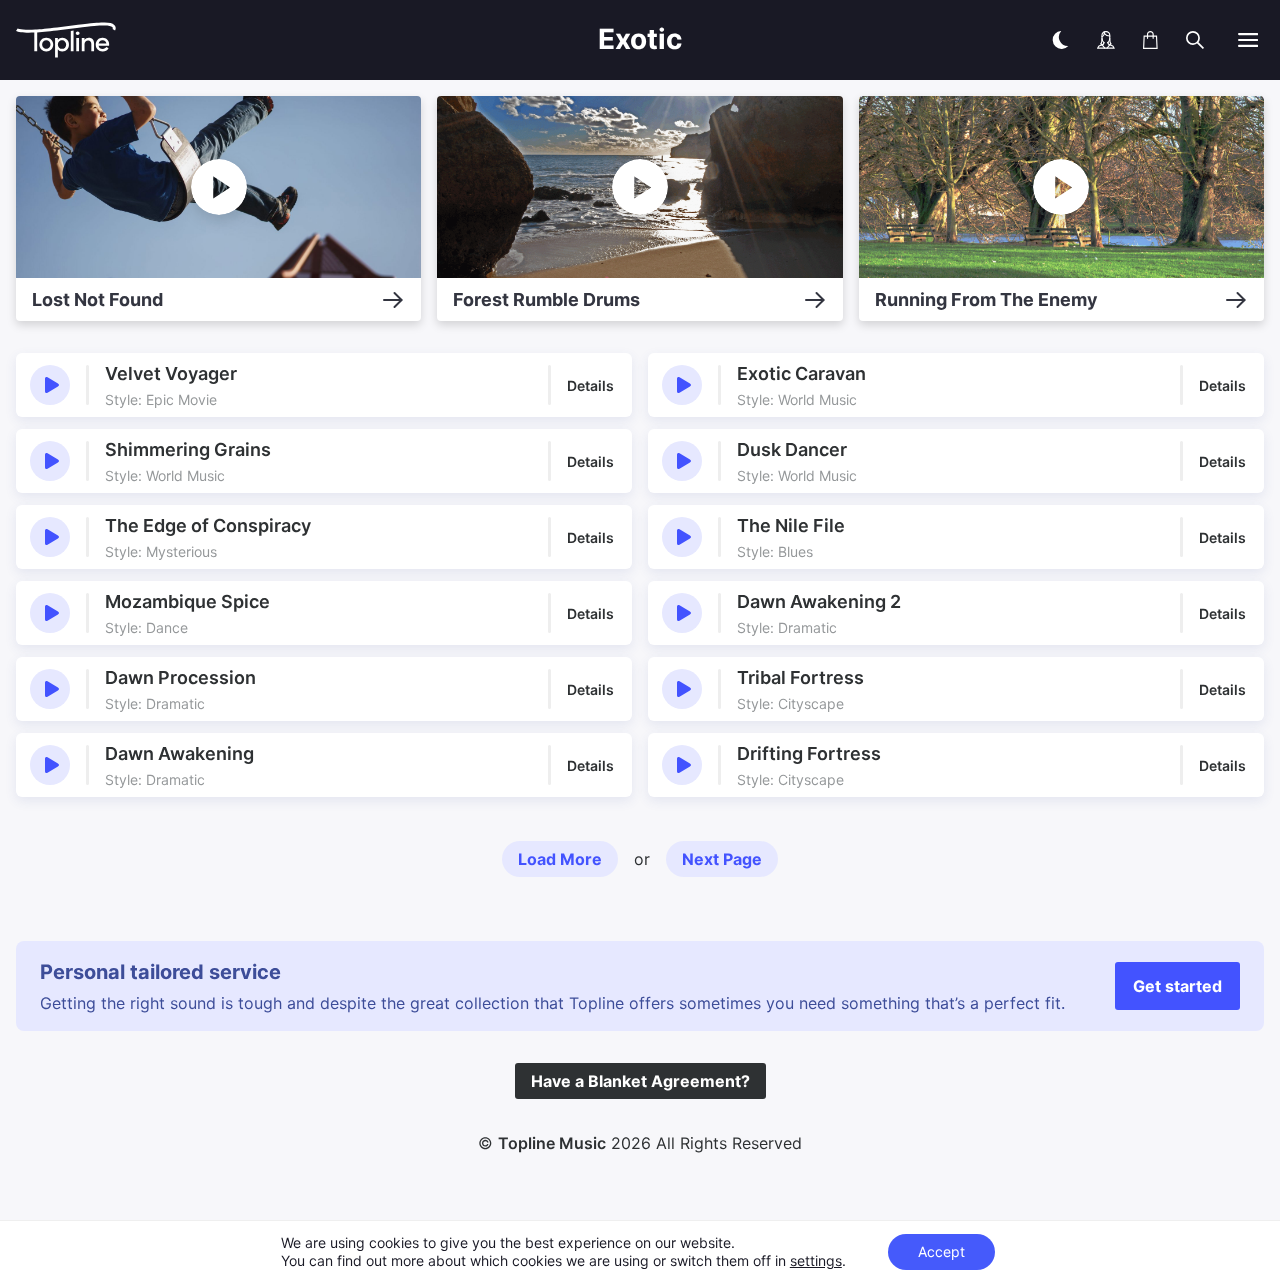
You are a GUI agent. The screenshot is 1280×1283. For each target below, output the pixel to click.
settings (816, 1260)
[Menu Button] (1248, 40)
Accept (941, 1251)
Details (590, 385)
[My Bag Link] (1150, 40)
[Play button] (50, 385)
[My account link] (1106, 40)
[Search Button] (1195, 40)
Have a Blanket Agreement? (640, 1081)
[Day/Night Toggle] (1060, 40)
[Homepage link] (176, 40)
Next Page (722, 859)
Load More (560, 859)
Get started (1177, 986)
